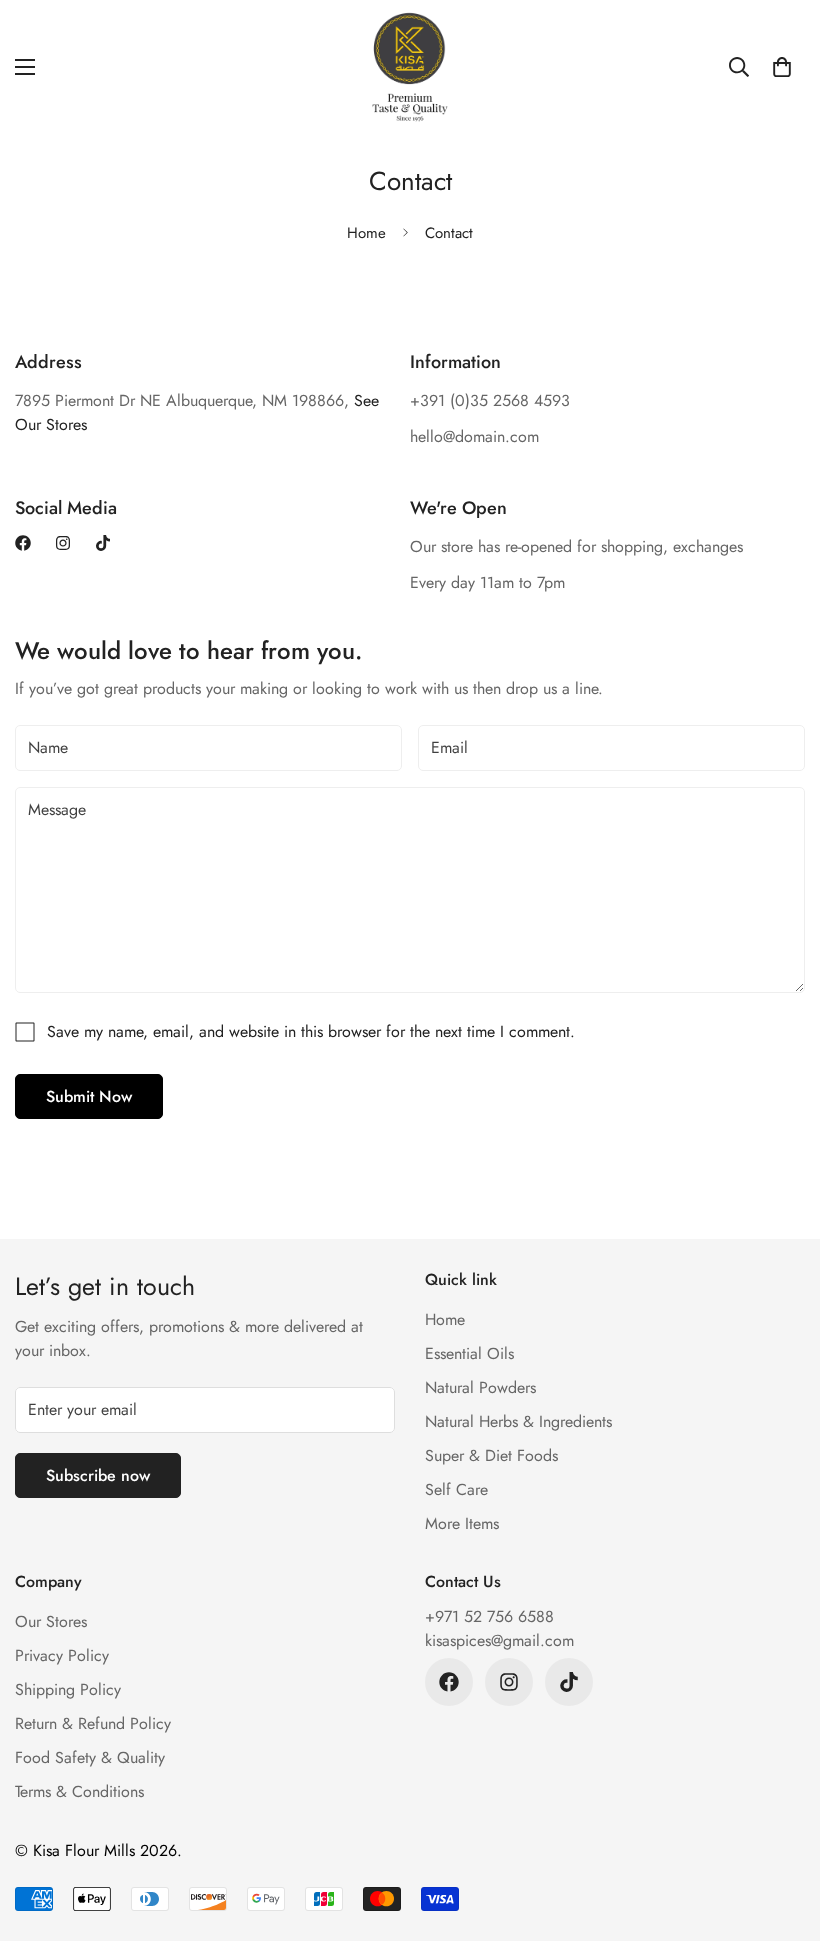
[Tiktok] (103, 543)
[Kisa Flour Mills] (410, 67)
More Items (462, 1523)
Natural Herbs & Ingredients (518, 1421)
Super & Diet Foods (491, 1455)
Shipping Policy (68, 1689)
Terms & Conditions (79, 1791)
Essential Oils (469, 1353)
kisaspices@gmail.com (499, 1640)
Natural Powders (480, 1387)
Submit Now (89, 1096)
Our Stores (51, 1621)
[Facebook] (23, 543)
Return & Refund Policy (93, 1723)
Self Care (456, 1489)
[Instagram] (63, 543)
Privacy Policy (62, 1655)
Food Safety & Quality (90, 1757)
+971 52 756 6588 (489, 1616)
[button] (782, 67)
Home (366, 233)
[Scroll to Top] (781, 1832)
